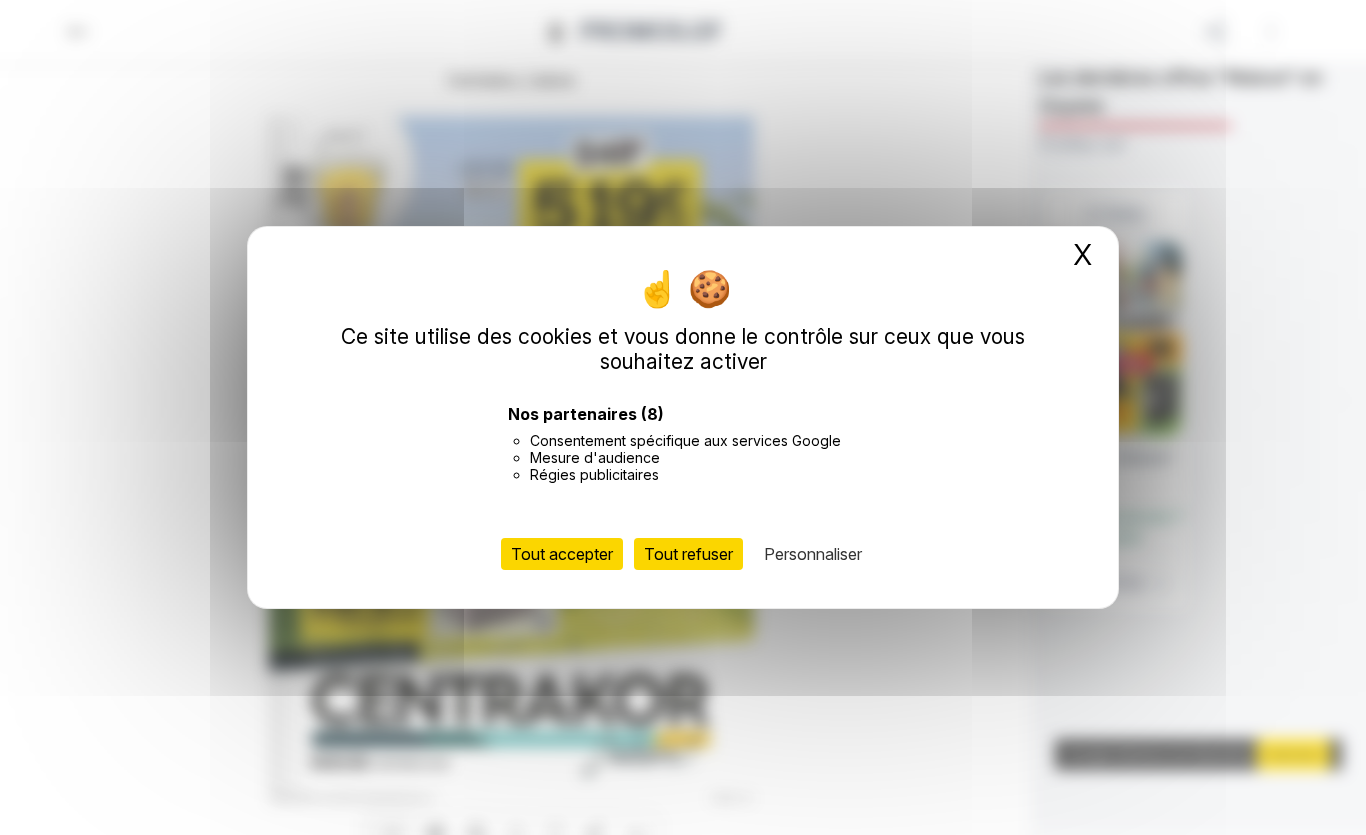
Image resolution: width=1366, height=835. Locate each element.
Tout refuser (688, 554)
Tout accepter (562, 554)
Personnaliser (813, 554)
